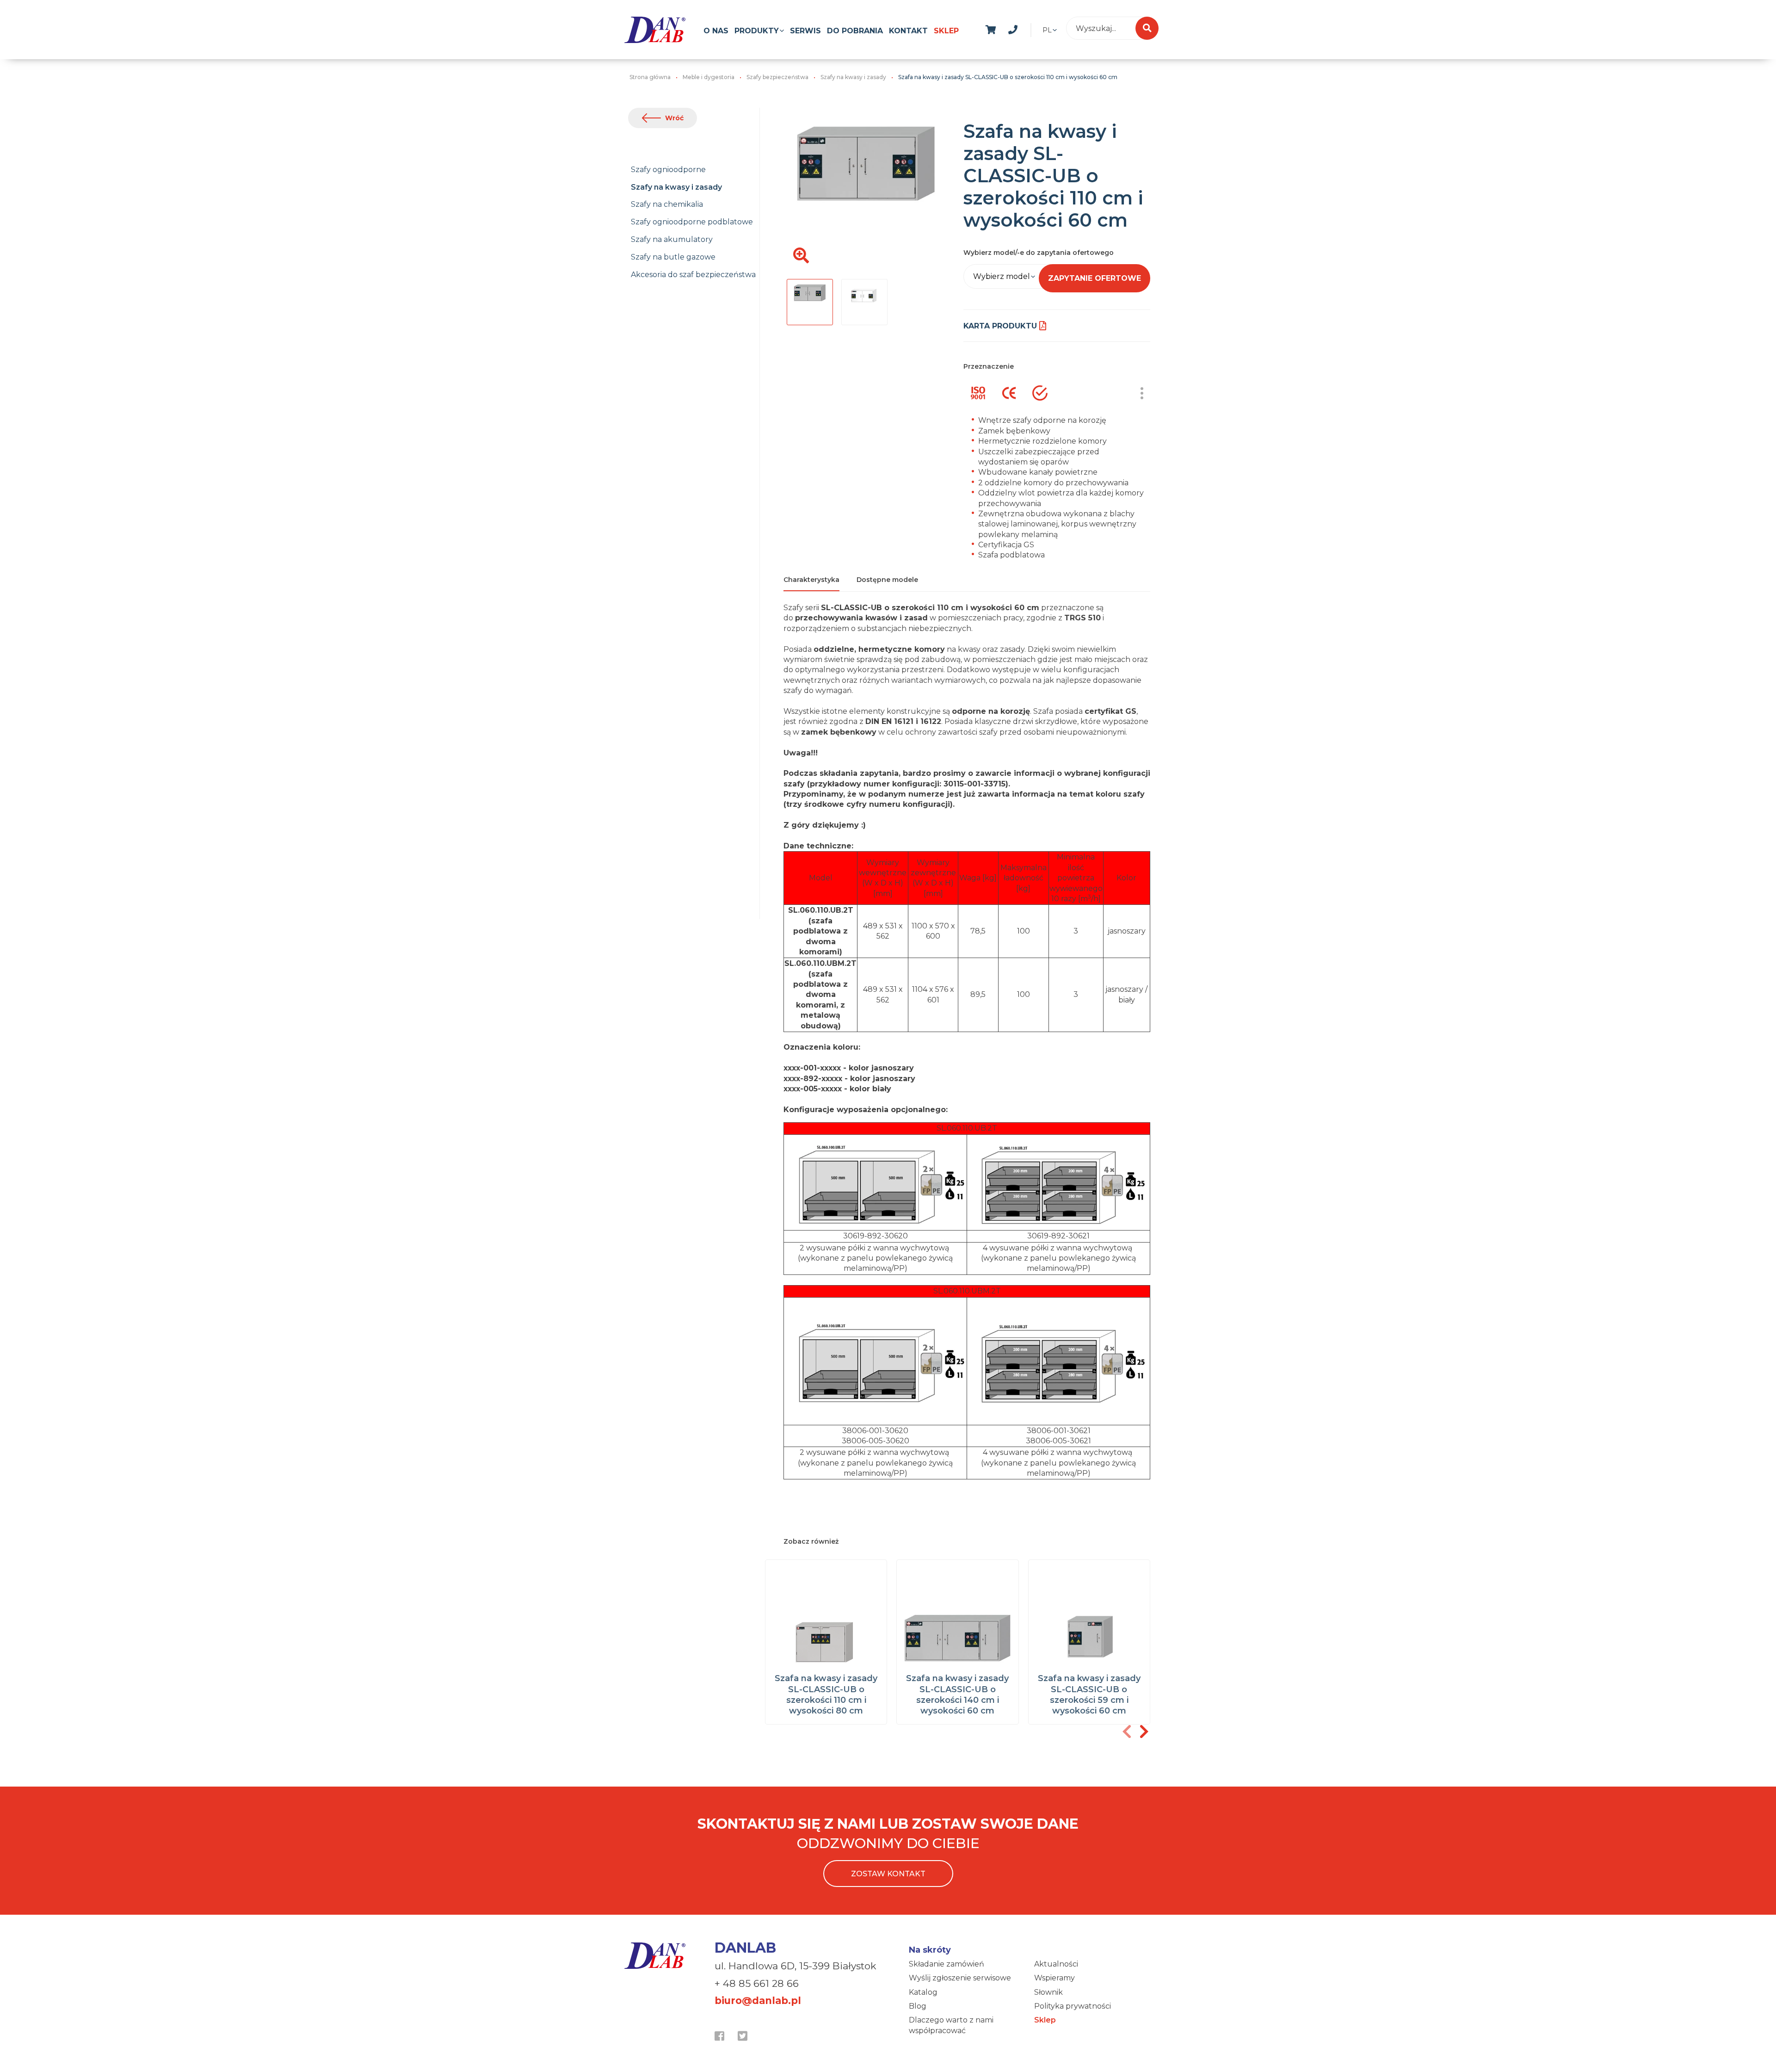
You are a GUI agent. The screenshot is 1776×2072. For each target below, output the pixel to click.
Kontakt (908, 31)
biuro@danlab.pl (758, 2001)
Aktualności (1056, 1964)
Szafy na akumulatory (672, 239)
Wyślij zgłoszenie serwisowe (960, 1978)
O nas (716, 31)
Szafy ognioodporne (668, 170)
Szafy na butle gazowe (673, 257)
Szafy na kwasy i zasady (676, 187)
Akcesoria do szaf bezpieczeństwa (693, 275)
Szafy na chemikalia (667, 204)
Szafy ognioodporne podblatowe (692, 222)
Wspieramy (1054, 1978)
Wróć (674, 118)
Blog (918, 2006)
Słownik (1048, 1992)
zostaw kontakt (888, 1874)
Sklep (946, 31)
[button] (1144, 1732)
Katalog (923, 1992)
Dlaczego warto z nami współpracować (951, 2025)
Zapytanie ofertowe (1095, 278)
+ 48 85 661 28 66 (757, 1983)
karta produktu (1000, 326)
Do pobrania (855, 31)
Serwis (805, 31)
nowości (1035, 28)
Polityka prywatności (1073, 2006)
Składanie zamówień (947, 1964)
